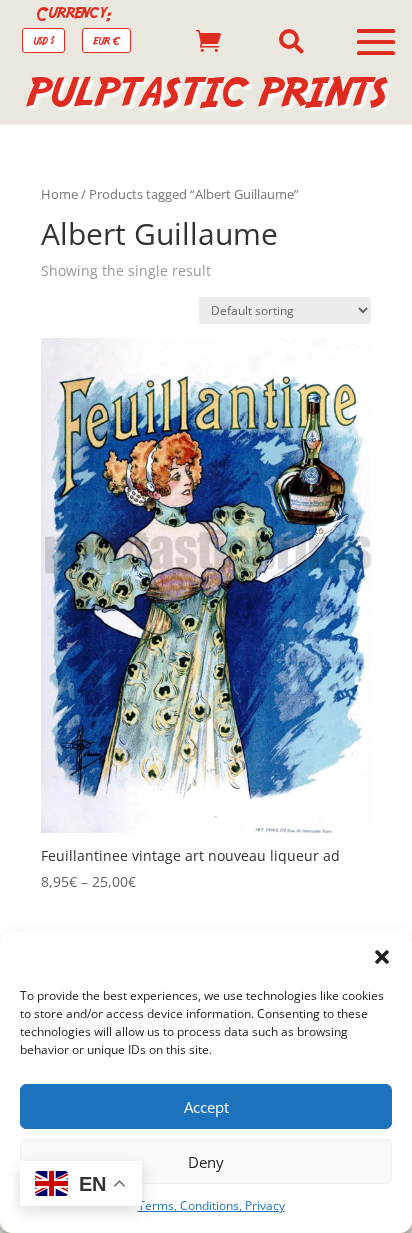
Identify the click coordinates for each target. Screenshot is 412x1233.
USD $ (43, 40)
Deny (206, 1162)
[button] (382, 957)
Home (59, 194)
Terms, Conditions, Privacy (211, 1205)
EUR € (106, 40)
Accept (206, 1107)
